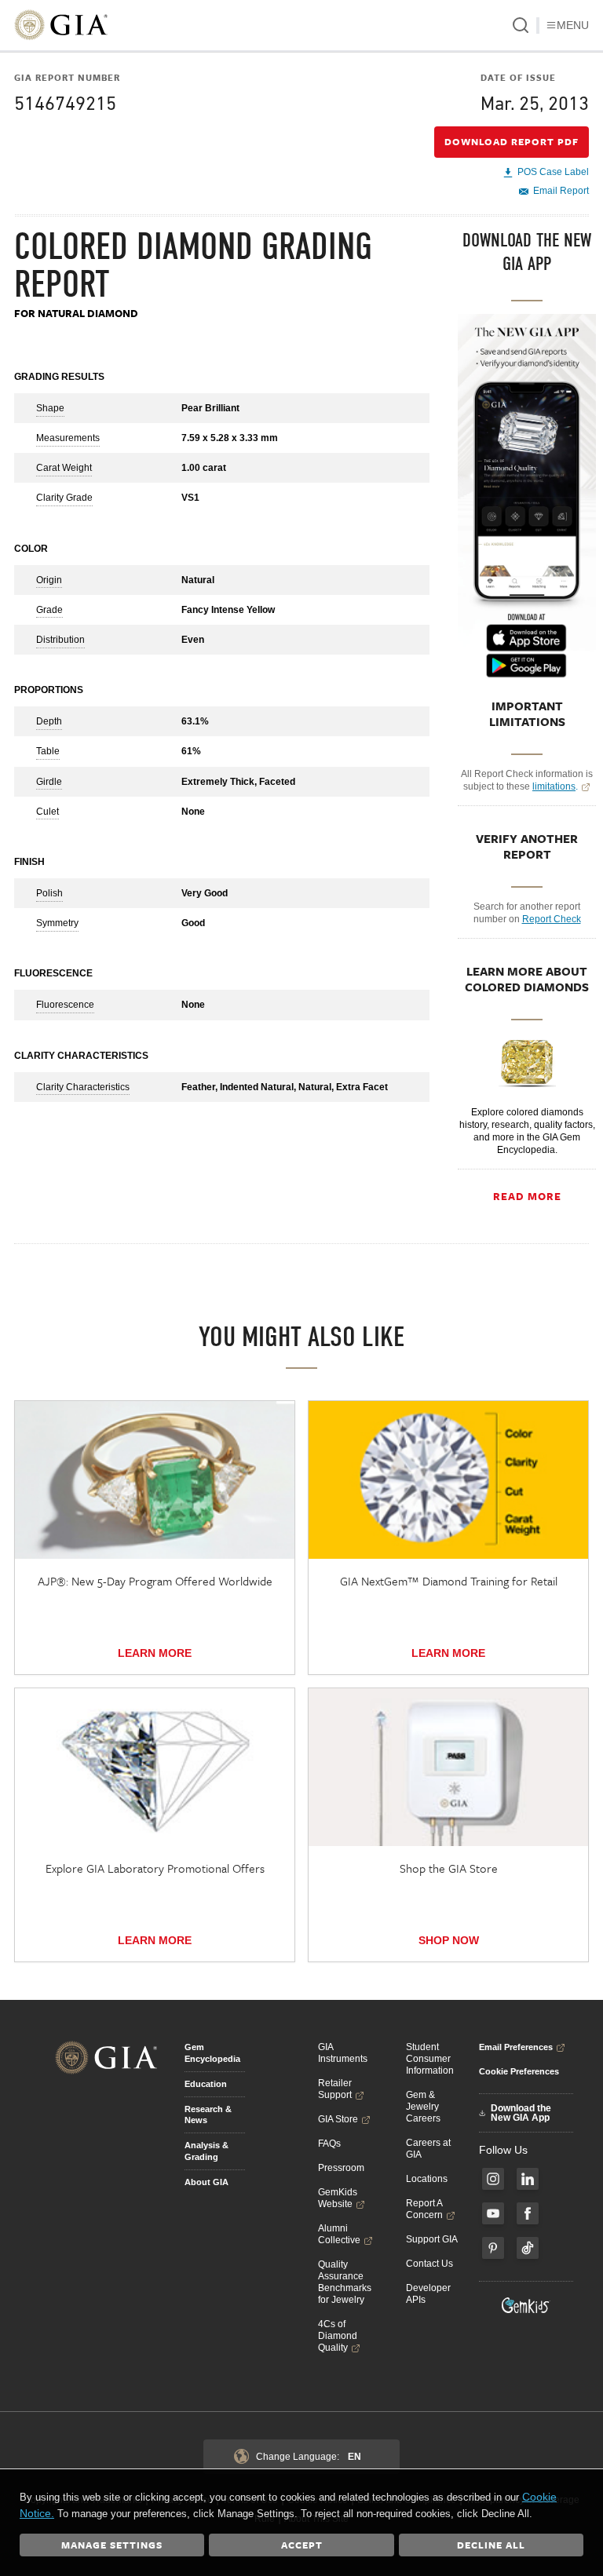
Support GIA (432, 2239)
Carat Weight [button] (64, 468)
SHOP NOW (449, 1940)
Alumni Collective (339, 2234)
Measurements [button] (68, 438)
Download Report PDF (512, 141)
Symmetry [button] (57, 923)
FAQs (329, 2144)
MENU (573, 25)
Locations (427, 2179)
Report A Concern (424, 2209)
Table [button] (48, 751)
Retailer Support (335, 2089)
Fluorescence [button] (65, 1005)
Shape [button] (50, 408)
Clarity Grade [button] (64, 498)
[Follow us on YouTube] (493, 2213)
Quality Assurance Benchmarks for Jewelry (345, 2282)
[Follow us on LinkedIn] (528, 2179)
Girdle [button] (49, 782)
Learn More (155, 1653)
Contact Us (429, 2264)
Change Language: (309, 2457)
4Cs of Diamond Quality (338, 2336)
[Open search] (521, 25)
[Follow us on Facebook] (528, 2213)
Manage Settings (112, 2545)
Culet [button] (48, 812)
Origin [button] (49, 580)
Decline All (491, 2545)
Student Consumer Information (430, 2059)
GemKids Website (338, 2198)
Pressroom (341, 2168)
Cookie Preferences (519, 2071)
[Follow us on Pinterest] (493, 2248)
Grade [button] (49, 610)
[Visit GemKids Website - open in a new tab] (526, 2305)
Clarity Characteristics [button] (83, 1087)
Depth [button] (49, 721)
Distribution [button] (60, 640)
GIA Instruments (343, 2053)
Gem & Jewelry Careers (423, 2107)
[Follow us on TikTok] (528, 2248)
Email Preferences (516, 2047)
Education (206, 2084)
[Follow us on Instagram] (493, 2179)
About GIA (206, 2182)
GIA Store (338, 2119)
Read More (527, 1196)
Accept (302, 2545)
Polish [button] (49, 893)
